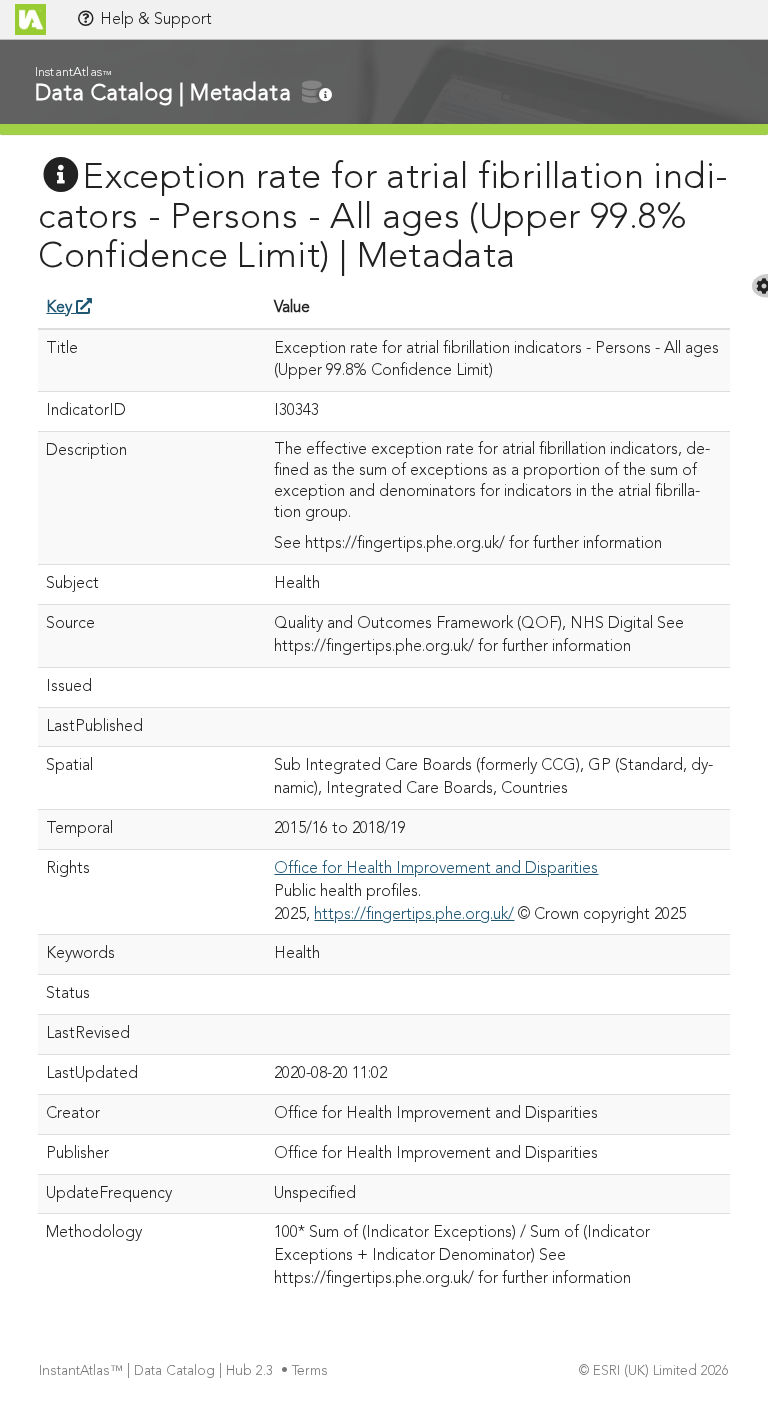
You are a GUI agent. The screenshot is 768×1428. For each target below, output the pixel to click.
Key (61, 308)
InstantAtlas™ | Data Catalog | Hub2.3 (156, 1371)
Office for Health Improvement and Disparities (436, 869)
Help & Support (154, 20)
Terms (310, 1371)
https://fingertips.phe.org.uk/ (414, 915)
